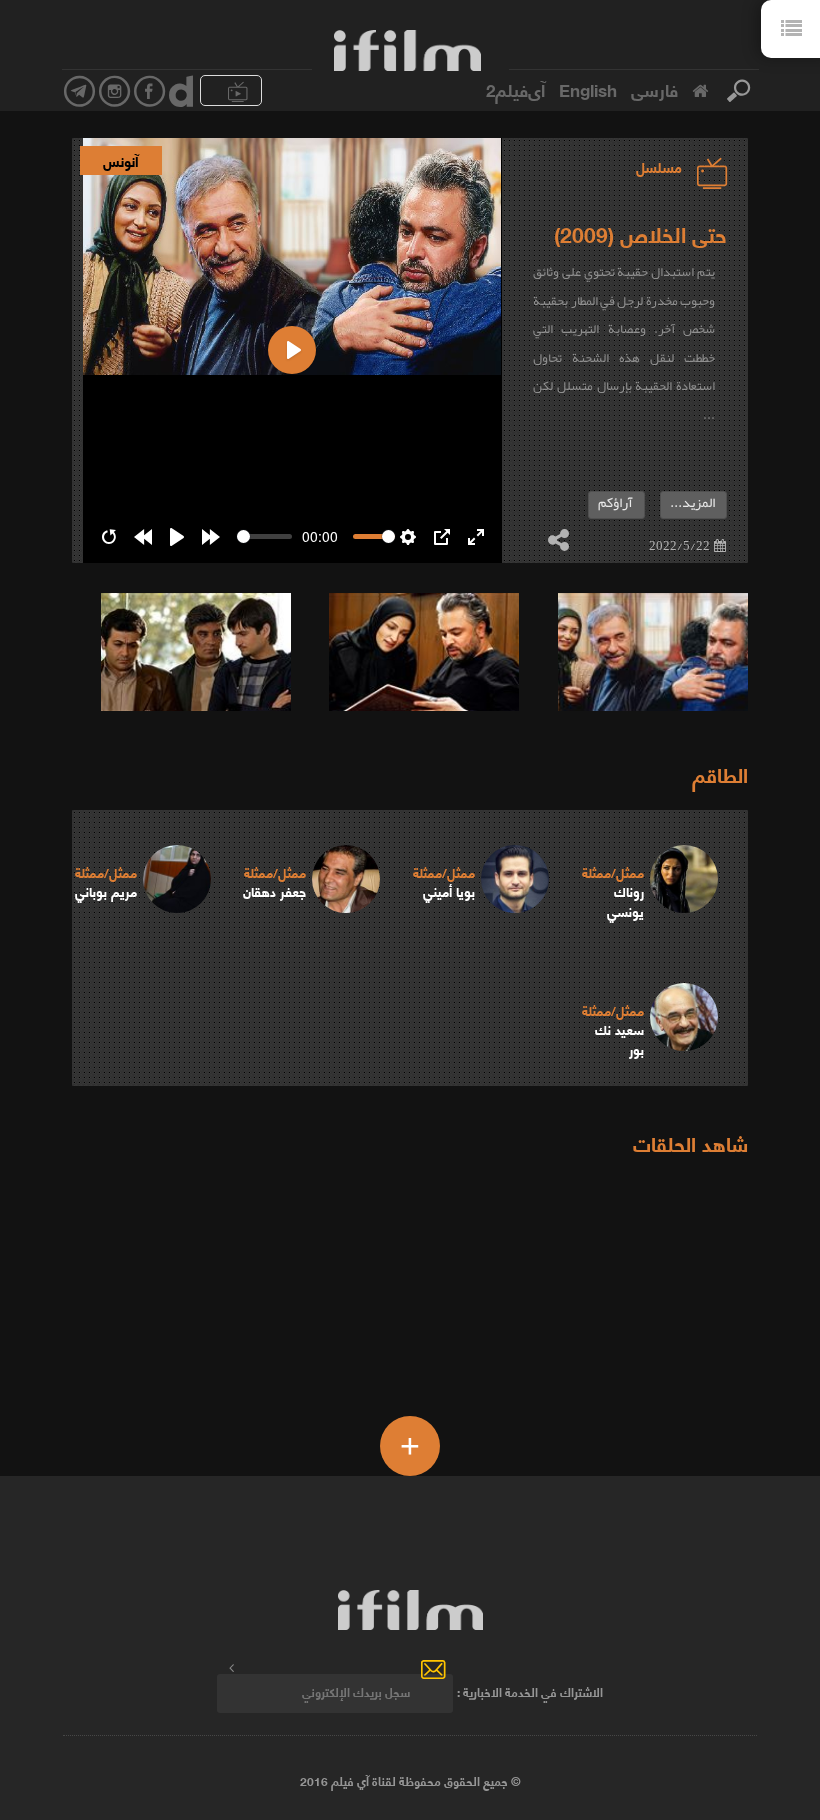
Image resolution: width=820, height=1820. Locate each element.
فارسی (654, 89)
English (588, 89)
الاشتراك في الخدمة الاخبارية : (530, 1691)
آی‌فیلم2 (515, 89)
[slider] (264, 536)
